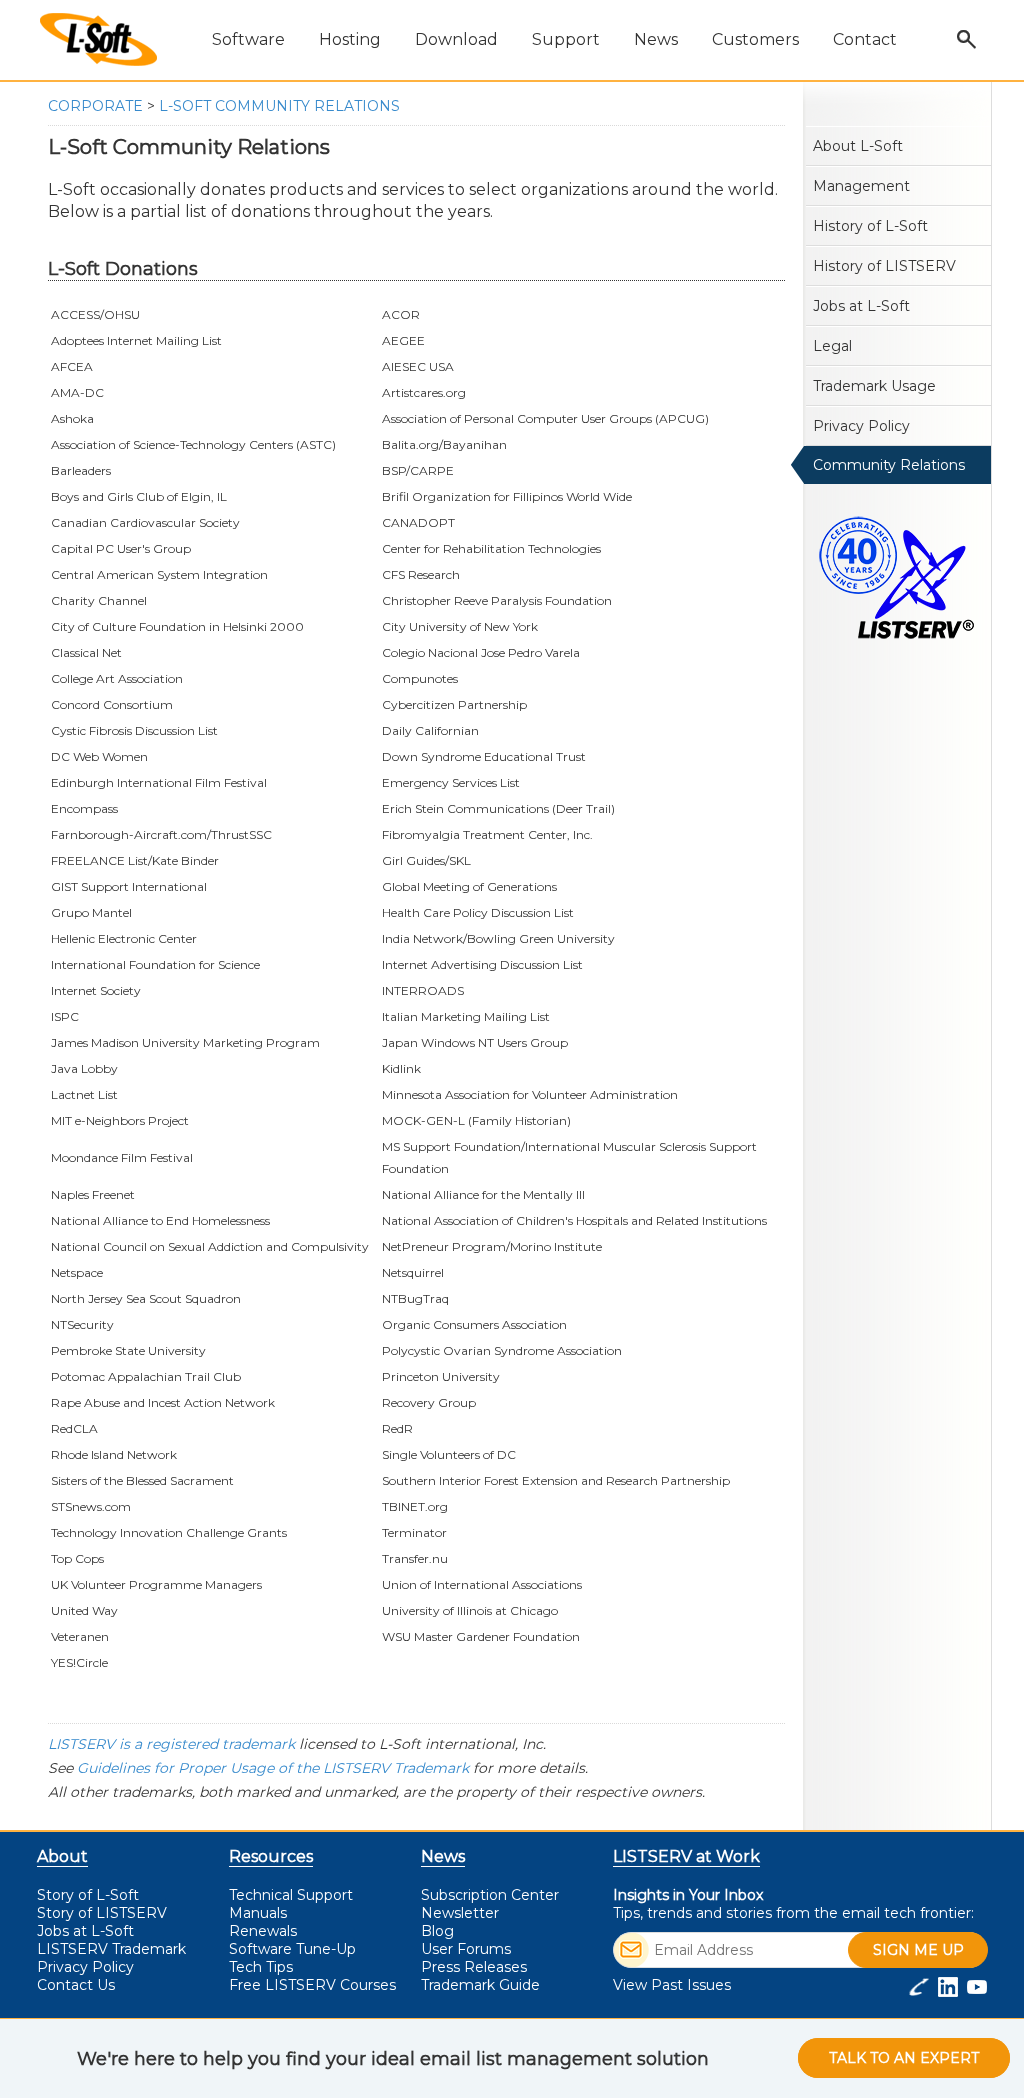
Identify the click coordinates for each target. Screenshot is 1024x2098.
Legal (832, 346)
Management (861, 186)
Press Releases (474, 1967)
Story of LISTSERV (102, 1913)
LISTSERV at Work (686, 1856)
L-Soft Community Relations (279, 106)
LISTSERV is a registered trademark (171, 1744)
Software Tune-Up (292, 1949)
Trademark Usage (874, 386)
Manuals (258, 1913)
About (62, 1856)
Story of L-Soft (88, 1895)
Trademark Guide (480, 1985)
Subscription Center (490, 1895)
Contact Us (76, 1985)
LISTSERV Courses (312, 1985)
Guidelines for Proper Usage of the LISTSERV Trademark (273, 1768)
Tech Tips (261, 1967)
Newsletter (460, 1913)
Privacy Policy (861, 426)
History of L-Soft (870, 226)
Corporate (95, 106)
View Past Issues (672, 1985)
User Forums (466, 1949)
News (443, 1856)
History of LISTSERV (884, 266)
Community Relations (889, 465)
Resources (271, 1856)
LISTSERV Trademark (111, 1949)
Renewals (263, 1931)
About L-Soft (858, 146)
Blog (437, 1931)
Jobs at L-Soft (861, 306)
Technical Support (291, 1895)
